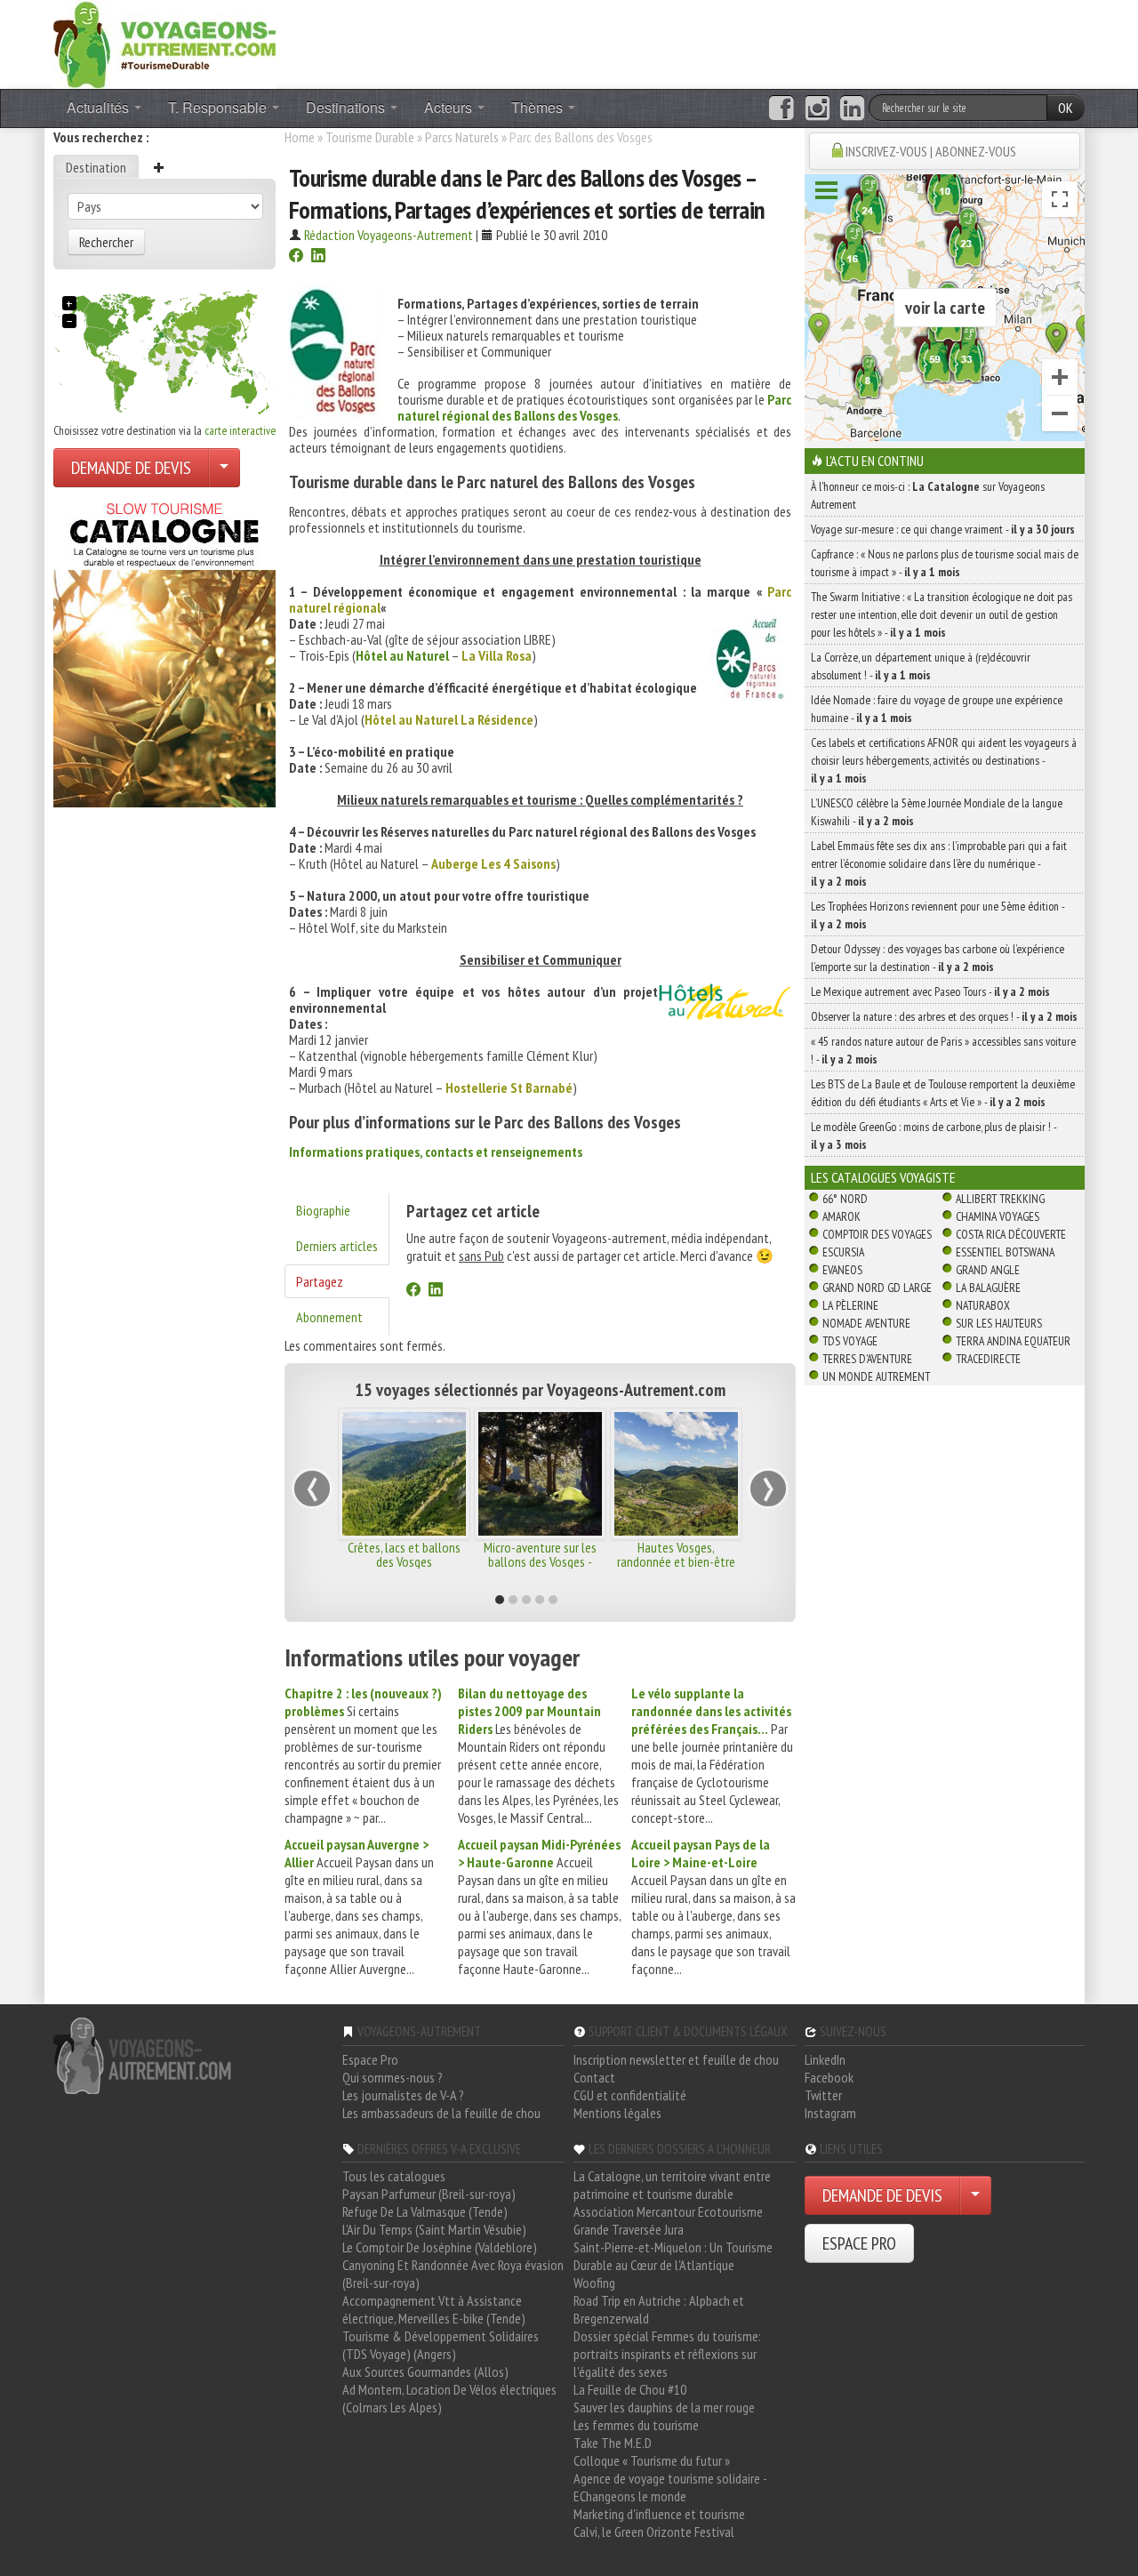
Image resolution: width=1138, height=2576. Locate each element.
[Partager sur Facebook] (296, 257)
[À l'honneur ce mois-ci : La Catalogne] (164, 650)
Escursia (843, 1252)
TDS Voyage (850, 1341)
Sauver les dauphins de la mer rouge (664, 2407)
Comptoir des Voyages (877, 1234)
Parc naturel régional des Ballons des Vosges (594, 407)
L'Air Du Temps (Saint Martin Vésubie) (434, 2229)
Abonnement (329, 1317)
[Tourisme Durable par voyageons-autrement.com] (164, 43)
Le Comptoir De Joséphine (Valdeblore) (440, 2247)
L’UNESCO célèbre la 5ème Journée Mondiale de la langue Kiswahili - (937, 812)
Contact (594, 2077)
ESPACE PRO (859, 2243)
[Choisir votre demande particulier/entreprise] (224, 468)
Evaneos (842, 1270)
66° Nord (845, 1199)
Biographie (323, 1210)
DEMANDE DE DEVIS (131, 468)
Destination (96, 167)
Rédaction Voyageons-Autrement (389, 235)
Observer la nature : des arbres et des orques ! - (944, 1016)
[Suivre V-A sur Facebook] (781, 108)
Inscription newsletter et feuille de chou (676, 2059)
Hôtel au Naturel (402, 655)
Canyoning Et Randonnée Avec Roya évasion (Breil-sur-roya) (453, 2274)
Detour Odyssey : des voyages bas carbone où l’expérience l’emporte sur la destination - (938, 958)
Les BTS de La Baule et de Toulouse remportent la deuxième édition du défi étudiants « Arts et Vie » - (943, 1093)
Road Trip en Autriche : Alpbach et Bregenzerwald (659, 2309)
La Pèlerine (850, 1305)
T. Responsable (219, 107)
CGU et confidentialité (630, 2095)
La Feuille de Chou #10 (630, 2389)
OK (1066, 108)
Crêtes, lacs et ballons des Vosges (404, 1554)
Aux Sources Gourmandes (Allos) (425, 2371)
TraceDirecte (988, 1359)
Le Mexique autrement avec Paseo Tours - (930, 991)
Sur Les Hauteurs (999, 1323)
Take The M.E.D (613, 2443)
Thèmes (539, 107)
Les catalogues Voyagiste (883, 1177)
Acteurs (450, 107)
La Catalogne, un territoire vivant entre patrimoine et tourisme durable (672, 2185)
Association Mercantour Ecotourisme (668, 2211)
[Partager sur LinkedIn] (318, 257)
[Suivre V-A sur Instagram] (817, 108)
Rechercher (106, 242)
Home (300, 137)
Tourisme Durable (370, 137)
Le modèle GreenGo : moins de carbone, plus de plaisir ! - (934, 1136)
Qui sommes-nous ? (393, 2077)
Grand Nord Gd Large (877, 1288)
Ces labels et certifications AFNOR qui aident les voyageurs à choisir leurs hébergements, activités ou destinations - (944, 760)
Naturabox (983, 1305)
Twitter (823, 2095)
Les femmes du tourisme (636, 2425)
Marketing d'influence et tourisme (659, 2514)
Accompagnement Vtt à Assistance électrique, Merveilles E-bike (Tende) (434, 2309)
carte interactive (240, 430)
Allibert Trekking (1000, 1199)
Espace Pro (370, 2059)
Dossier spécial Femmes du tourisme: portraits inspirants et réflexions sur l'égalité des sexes (667, 2354)
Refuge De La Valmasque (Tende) (425, 2211)
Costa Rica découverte (1011, 1234)
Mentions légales (617, 2113)
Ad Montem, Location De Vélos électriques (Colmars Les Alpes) (449, 2398)
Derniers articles (337, 1246)
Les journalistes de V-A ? (403, 2095)
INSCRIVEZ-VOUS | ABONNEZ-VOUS (931, 151)
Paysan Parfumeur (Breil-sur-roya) (429, 2194)
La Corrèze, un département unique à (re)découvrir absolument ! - (921, 666)
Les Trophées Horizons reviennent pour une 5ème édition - (938, 915)
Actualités (100, 107)
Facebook (829, 2077)
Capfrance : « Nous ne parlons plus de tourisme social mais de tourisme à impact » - (945, 563)
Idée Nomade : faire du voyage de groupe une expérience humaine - (937, 709)
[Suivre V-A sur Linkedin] (852, 108)
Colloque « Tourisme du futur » (652, 2460)
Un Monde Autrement (876, 1376)
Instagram (830, 2113)
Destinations (347, 107)
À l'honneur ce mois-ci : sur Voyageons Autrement (928, 495)
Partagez (320, 1281)
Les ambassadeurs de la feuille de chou (441, 2113)
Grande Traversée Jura (629, 2229)
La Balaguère (988, 1288)
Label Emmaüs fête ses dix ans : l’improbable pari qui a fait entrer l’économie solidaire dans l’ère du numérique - (939, 863)
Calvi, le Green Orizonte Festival (654, 2532)
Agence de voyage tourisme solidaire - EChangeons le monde (670, 2487)
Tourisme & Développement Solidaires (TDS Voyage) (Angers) (441, 2345)
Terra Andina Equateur (1013, 1341)
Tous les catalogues (394, 2176)
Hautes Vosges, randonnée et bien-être (676, 1554)
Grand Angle (988, 1270)
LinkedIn (825, 2059)
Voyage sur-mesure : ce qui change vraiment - (943, 529)
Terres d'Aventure (867, 1359)
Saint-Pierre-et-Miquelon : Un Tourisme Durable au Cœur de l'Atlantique (673, 2256)
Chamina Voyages (998, 1216)
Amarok (841, 1216)
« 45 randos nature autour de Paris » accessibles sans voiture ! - (943, 1050)
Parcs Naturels (463, 137)
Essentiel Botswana (1005, 1252)
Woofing (594, 2283)
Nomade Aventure (866, 1323)
